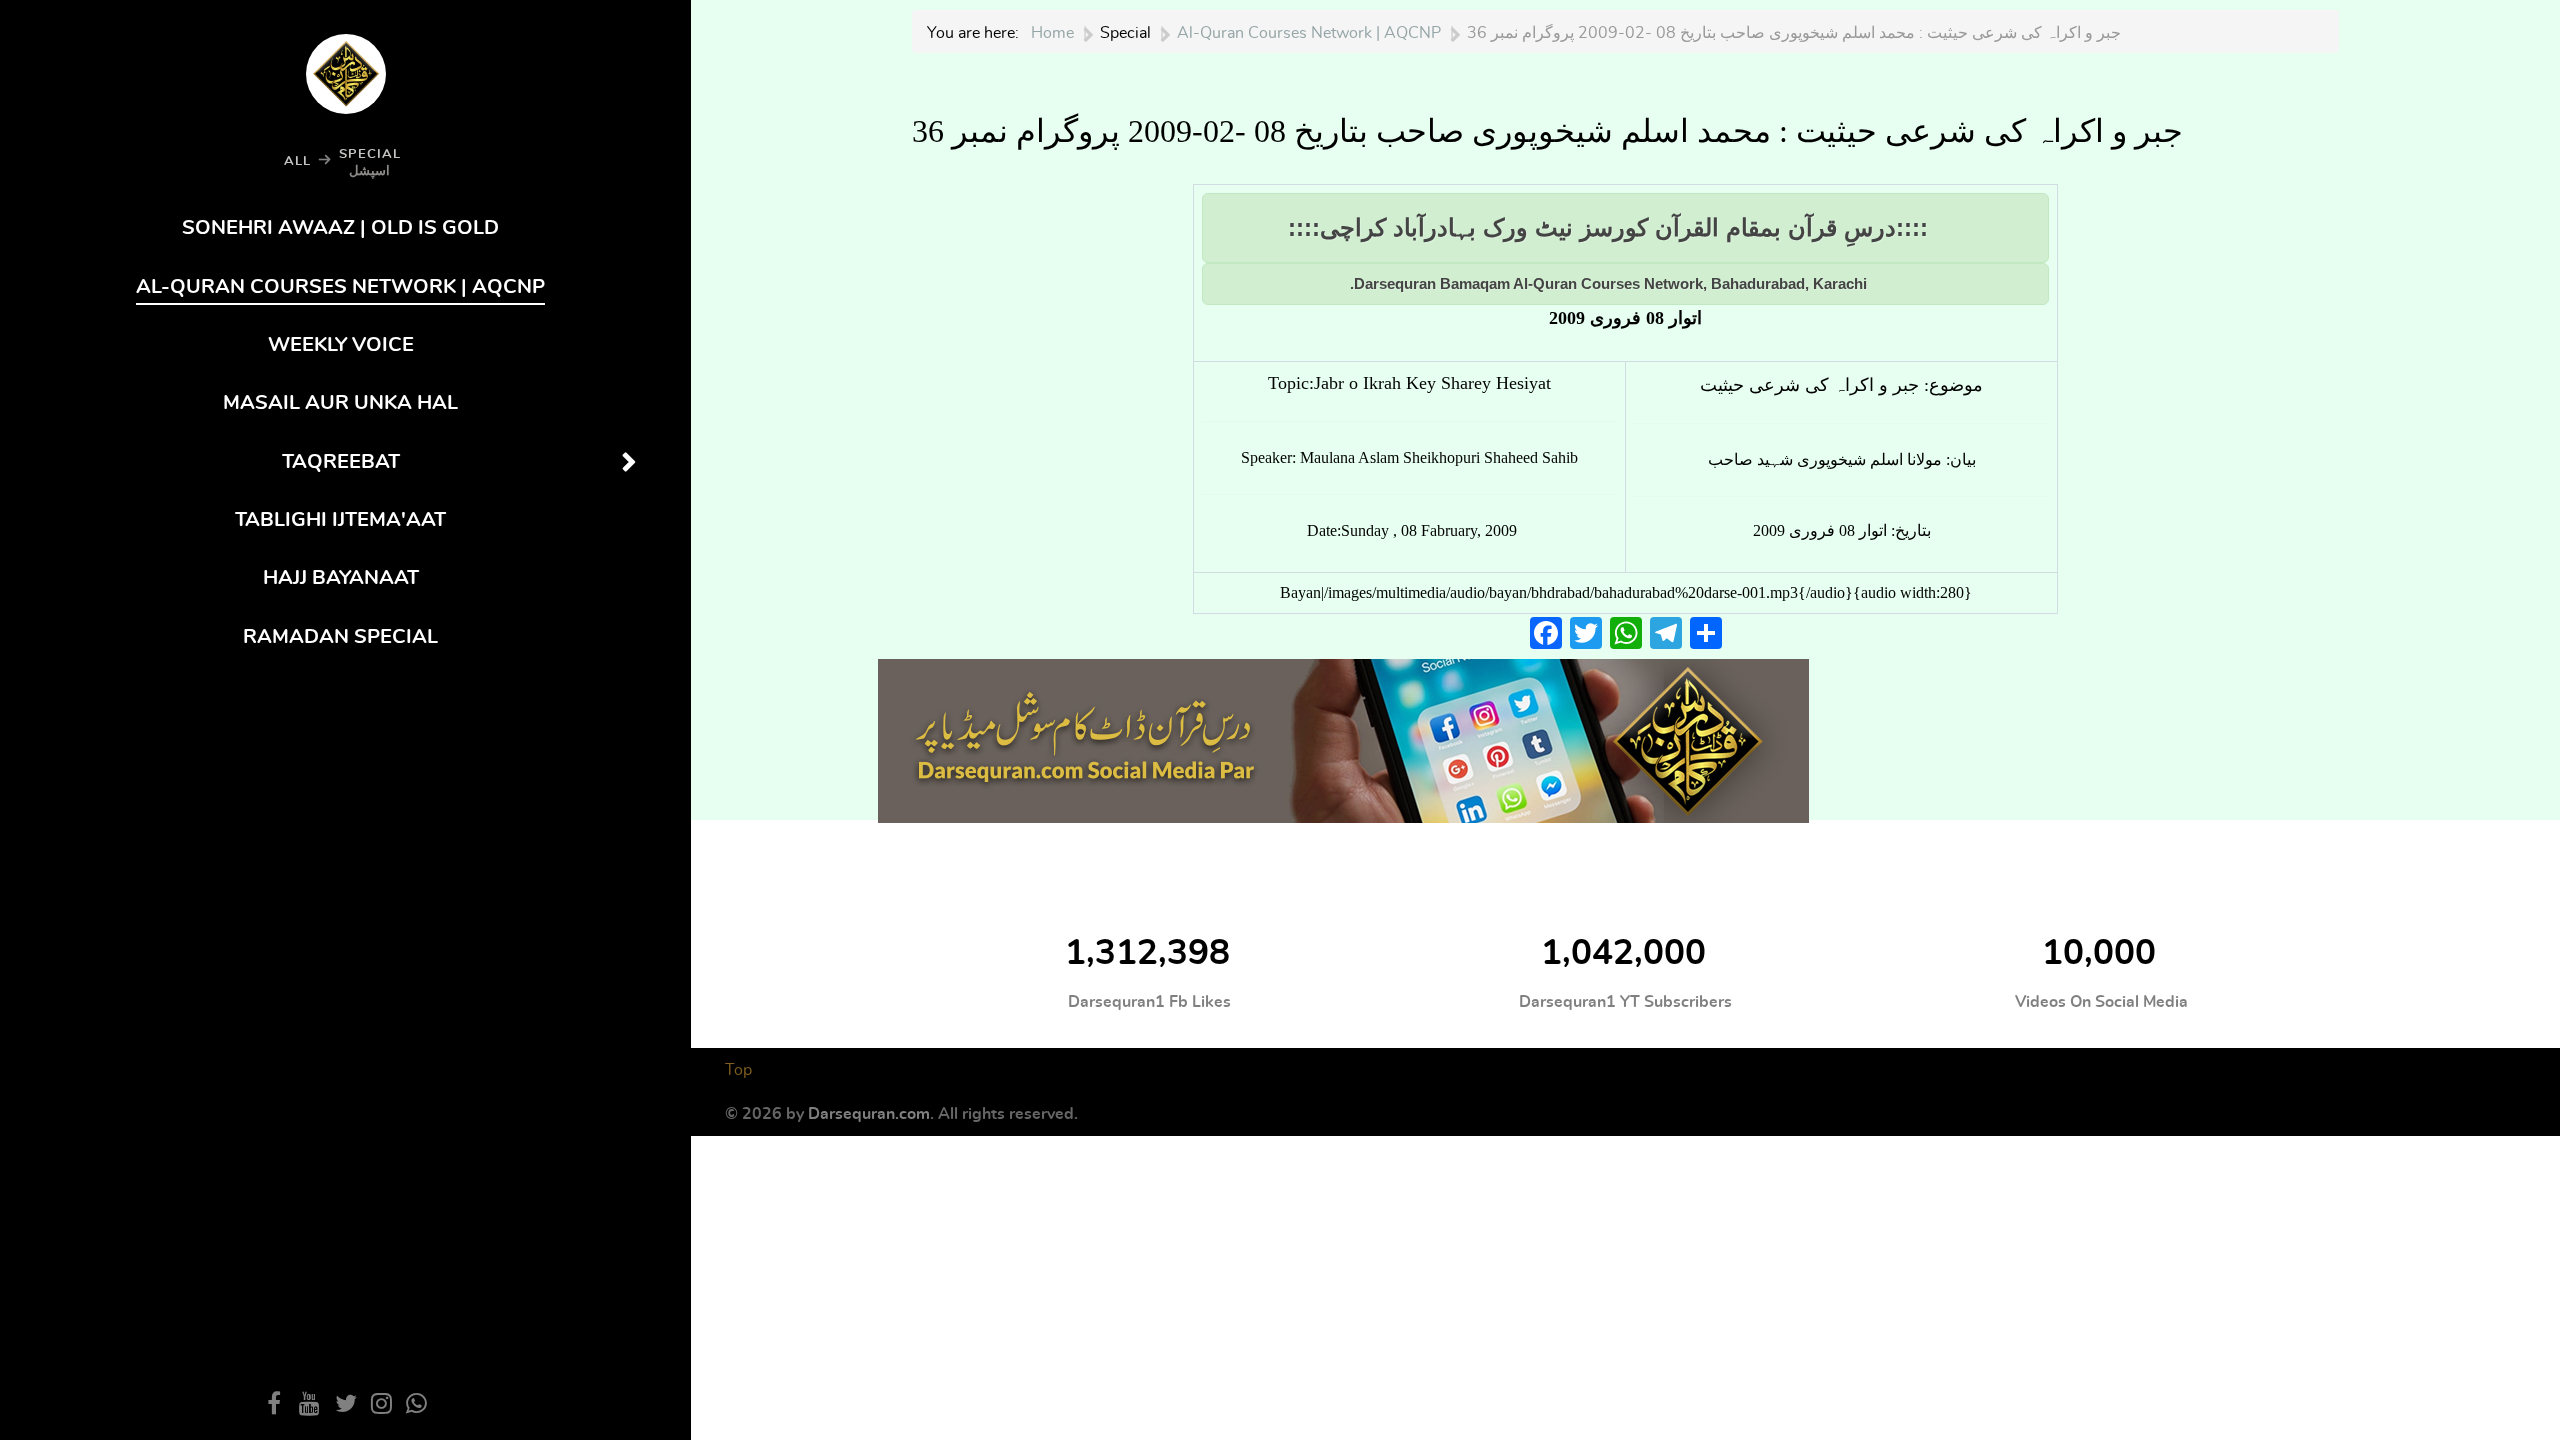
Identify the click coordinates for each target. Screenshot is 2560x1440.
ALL (297, 161)
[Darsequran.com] (1343, 737)
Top (738, 1070)
